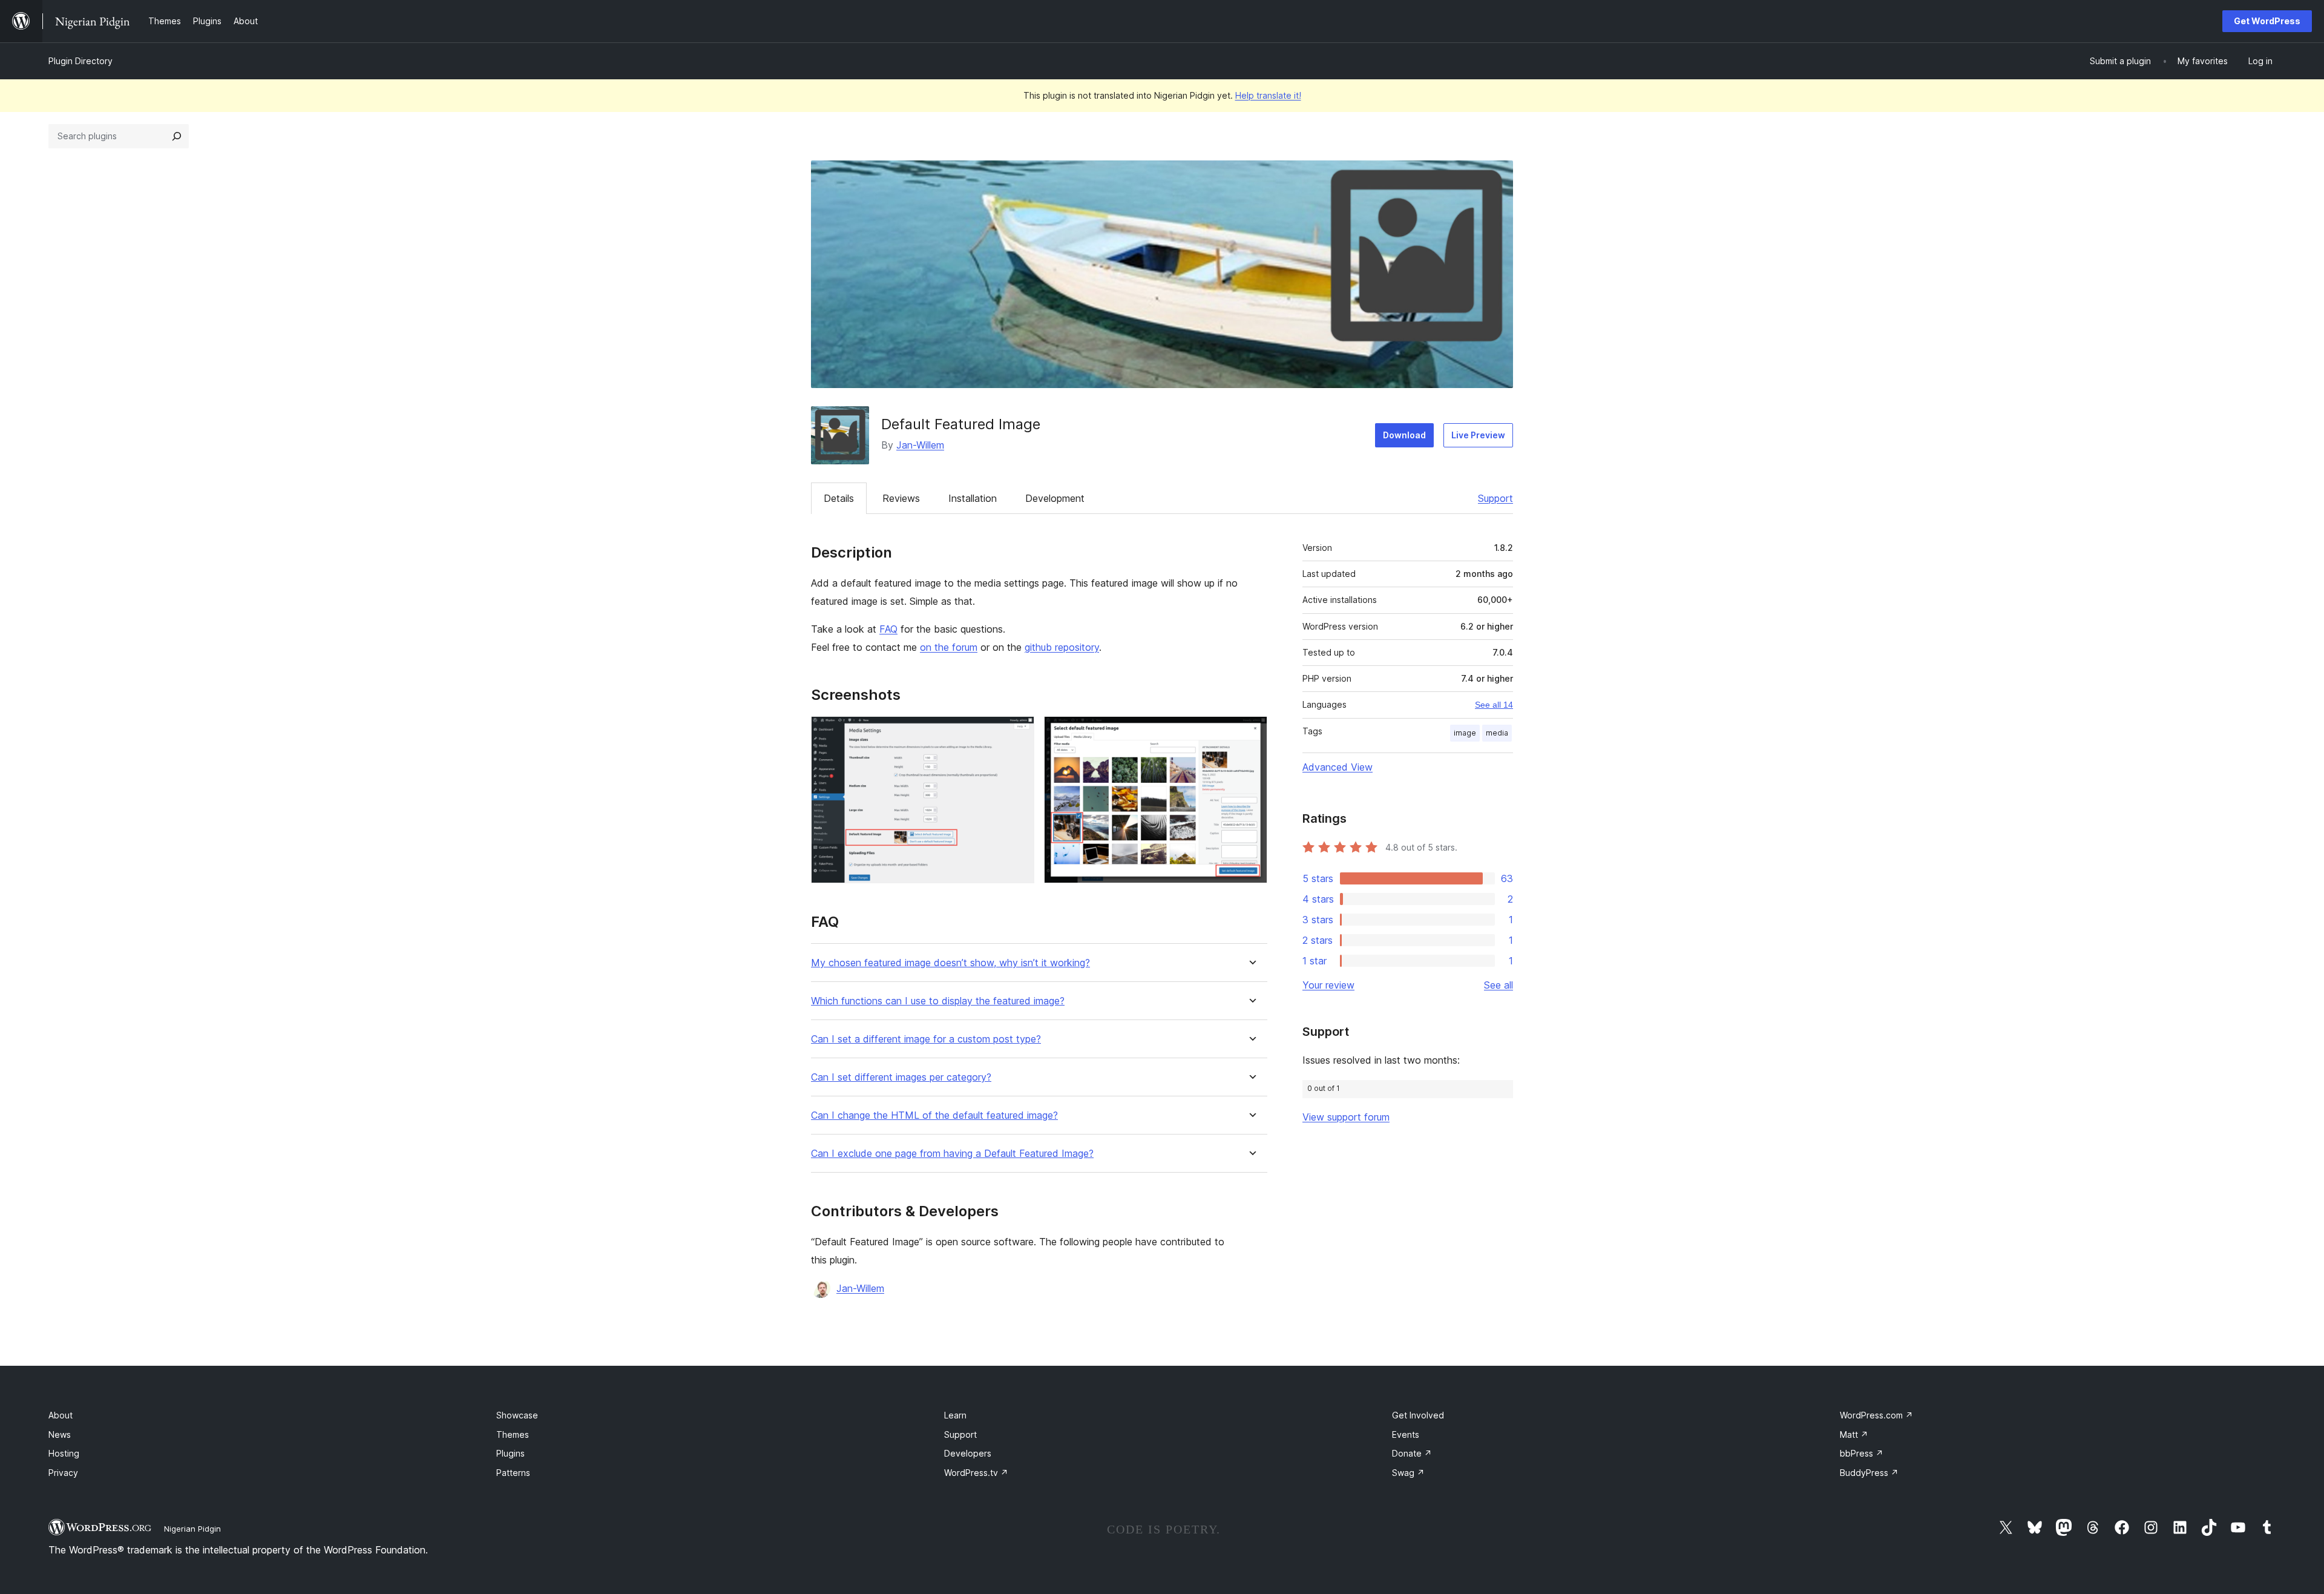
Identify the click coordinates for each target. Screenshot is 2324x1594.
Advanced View (1338, 767)
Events (1406, 1434)
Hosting (64, 1453)
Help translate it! (1268, 95)
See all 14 (1494, 705)
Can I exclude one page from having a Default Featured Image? (952, 1154)
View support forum (1346, 1117)
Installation (973, 498)
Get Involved (1418, 1415)
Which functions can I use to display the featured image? (938, 1001)
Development (1055, 498)
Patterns (513, 1473)
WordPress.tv (976, 1473)
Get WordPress (2267, 21)
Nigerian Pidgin (192, 1529)
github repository (1062, 647)
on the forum (949, 647)
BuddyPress (1869, 1473)
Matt (1854, 1434)
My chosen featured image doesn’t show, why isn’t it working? (950, 963)
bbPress (1862, 1453)
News (60, 1434)
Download (1404, 435)
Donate (1412, 1453)
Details (839, 498)
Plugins (510, 1453)
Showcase (517, 1415)
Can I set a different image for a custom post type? (926, 1039)
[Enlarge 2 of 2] (1251, 733)
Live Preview (1478, 435)
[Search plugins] (177, 136)
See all (1498, 985)
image (1465, 733)
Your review (1328, 985)
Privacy (63, 1473)
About (61, 1415)
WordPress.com (1876, 1415)
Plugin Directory (80, 61)
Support (1495, 498)
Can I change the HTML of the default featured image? (934, 1115)
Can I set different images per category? (901, 1077)
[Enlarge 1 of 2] (1018, 733)
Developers (968, 1453)
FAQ (888, 629)
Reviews (901, 498)
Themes (513, 1434)
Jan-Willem (920, 445)
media (1497, 733)
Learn (955, 1415)
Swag (1408, 1473)
